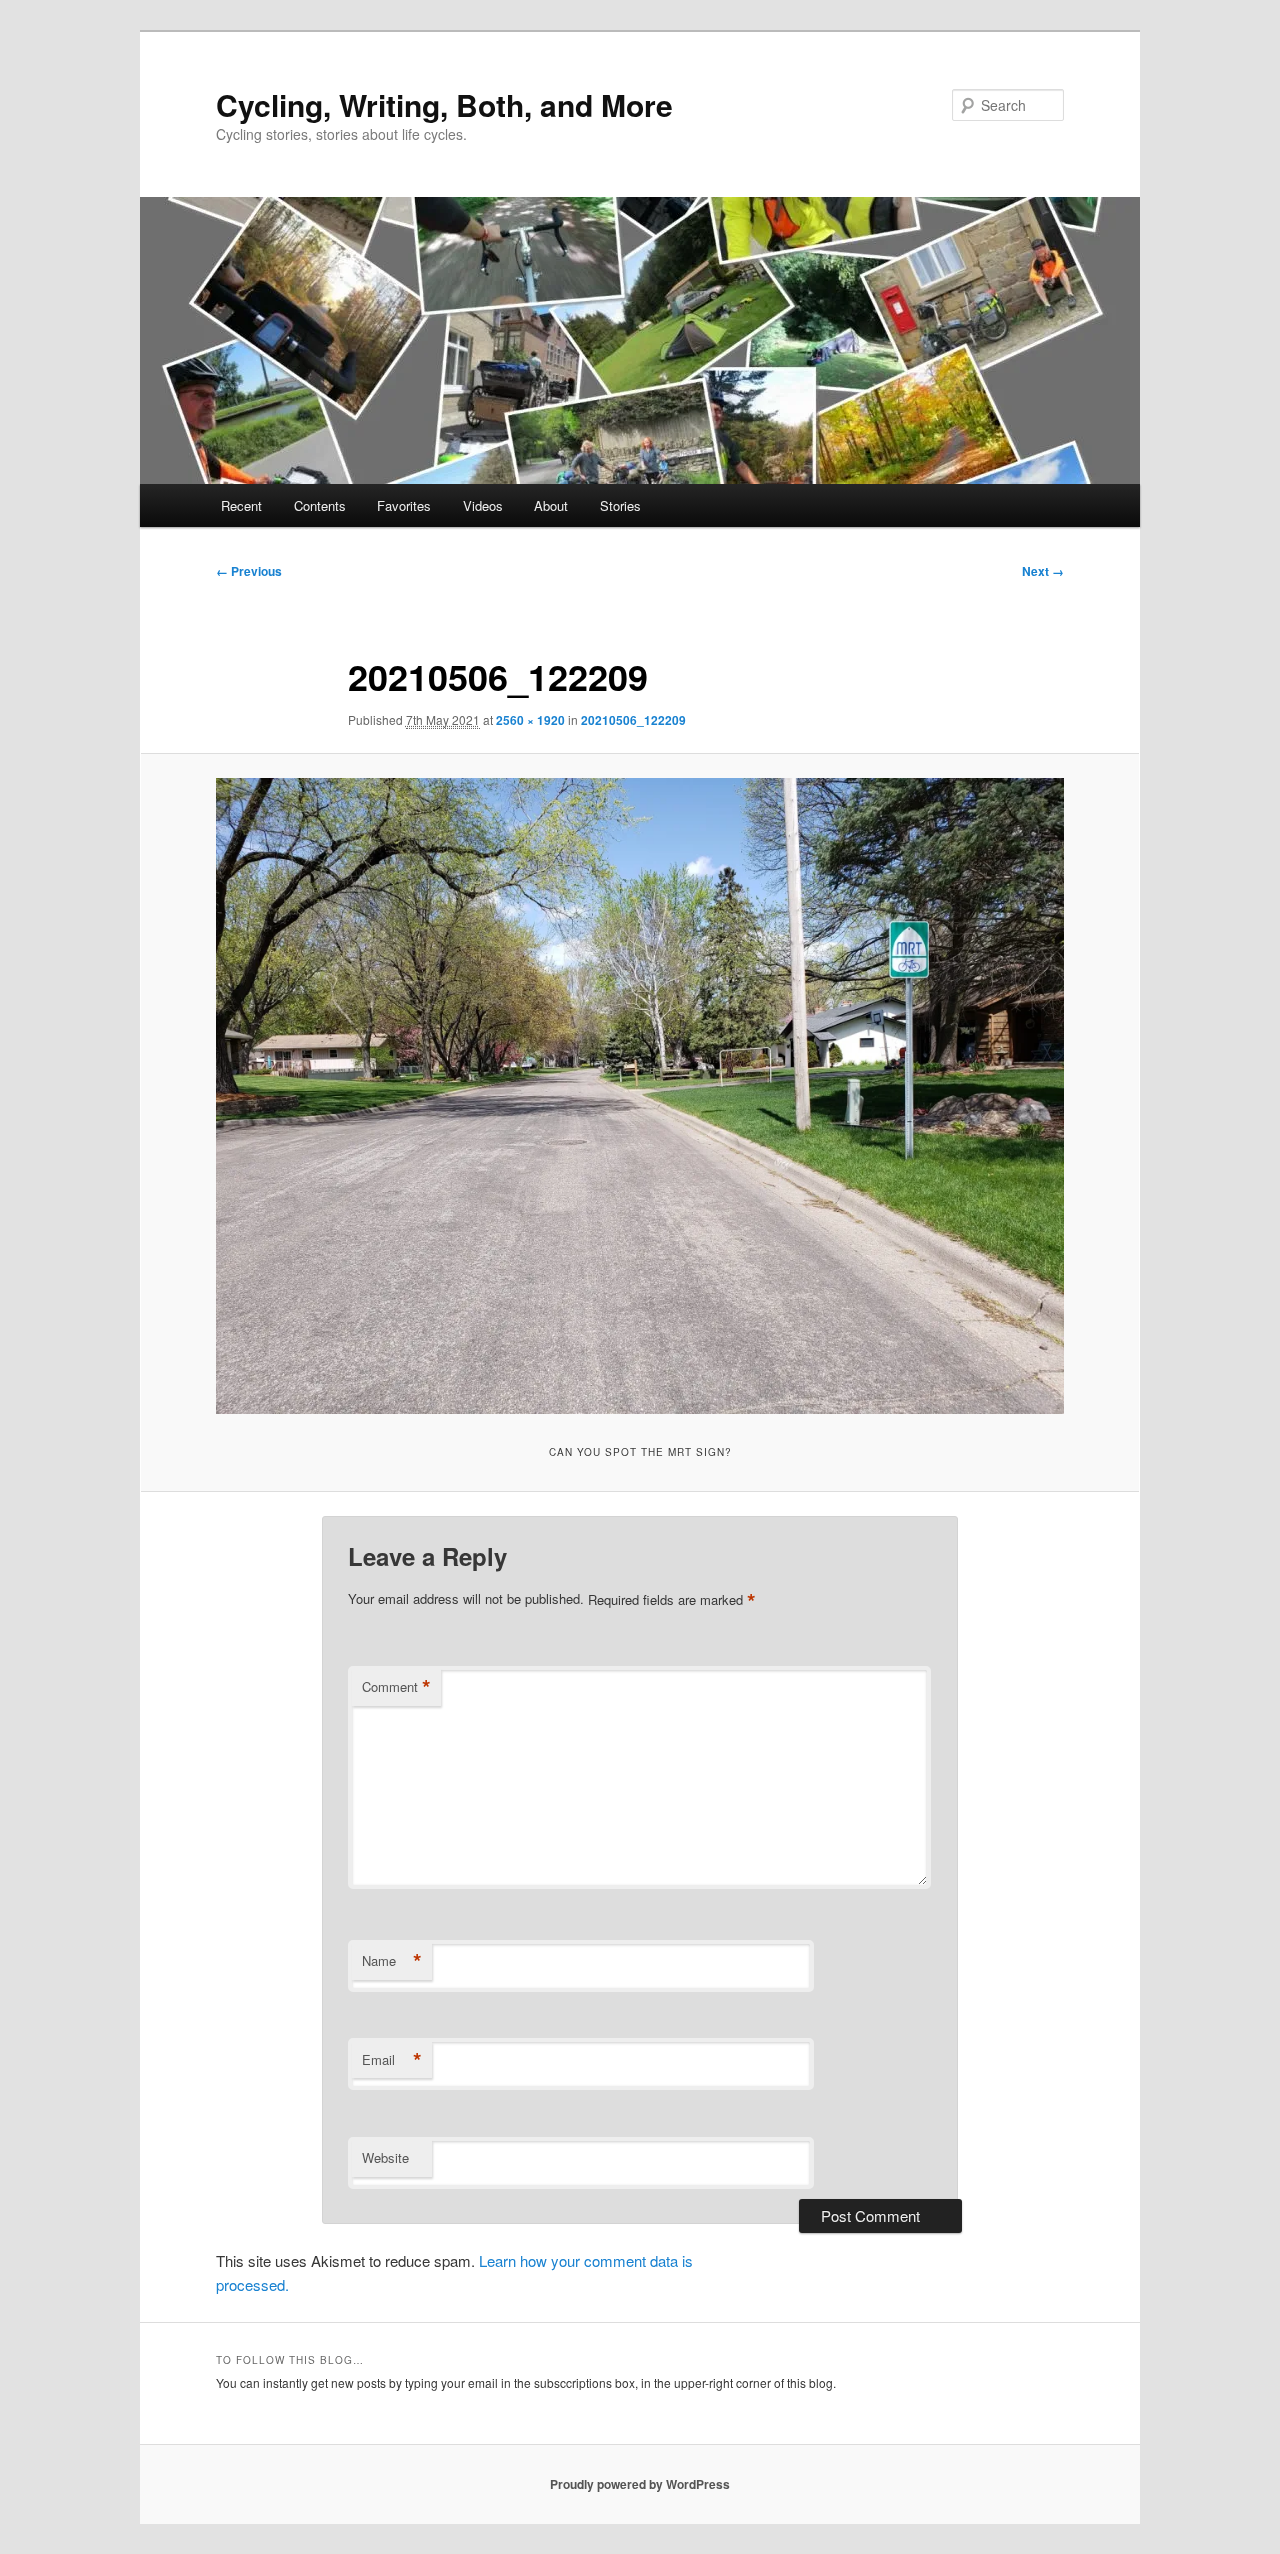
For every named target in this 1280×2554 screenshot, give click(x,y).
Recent (241, 505)
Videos (483, 505)
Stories (620, 505)
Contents (320, 505)
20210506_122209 (633, 720)
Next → (1043, 571)
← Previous (249, 571)
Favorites (404, 505)
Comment (396, 1687)
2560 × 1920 (530, 720)
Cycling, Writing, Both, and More (444, 104)
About (551, 505)
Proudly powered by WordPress (640, 2484)
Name (392, 1961)
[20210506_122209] (640, 1096)
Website (385, 2157)
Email (392, 2060)
